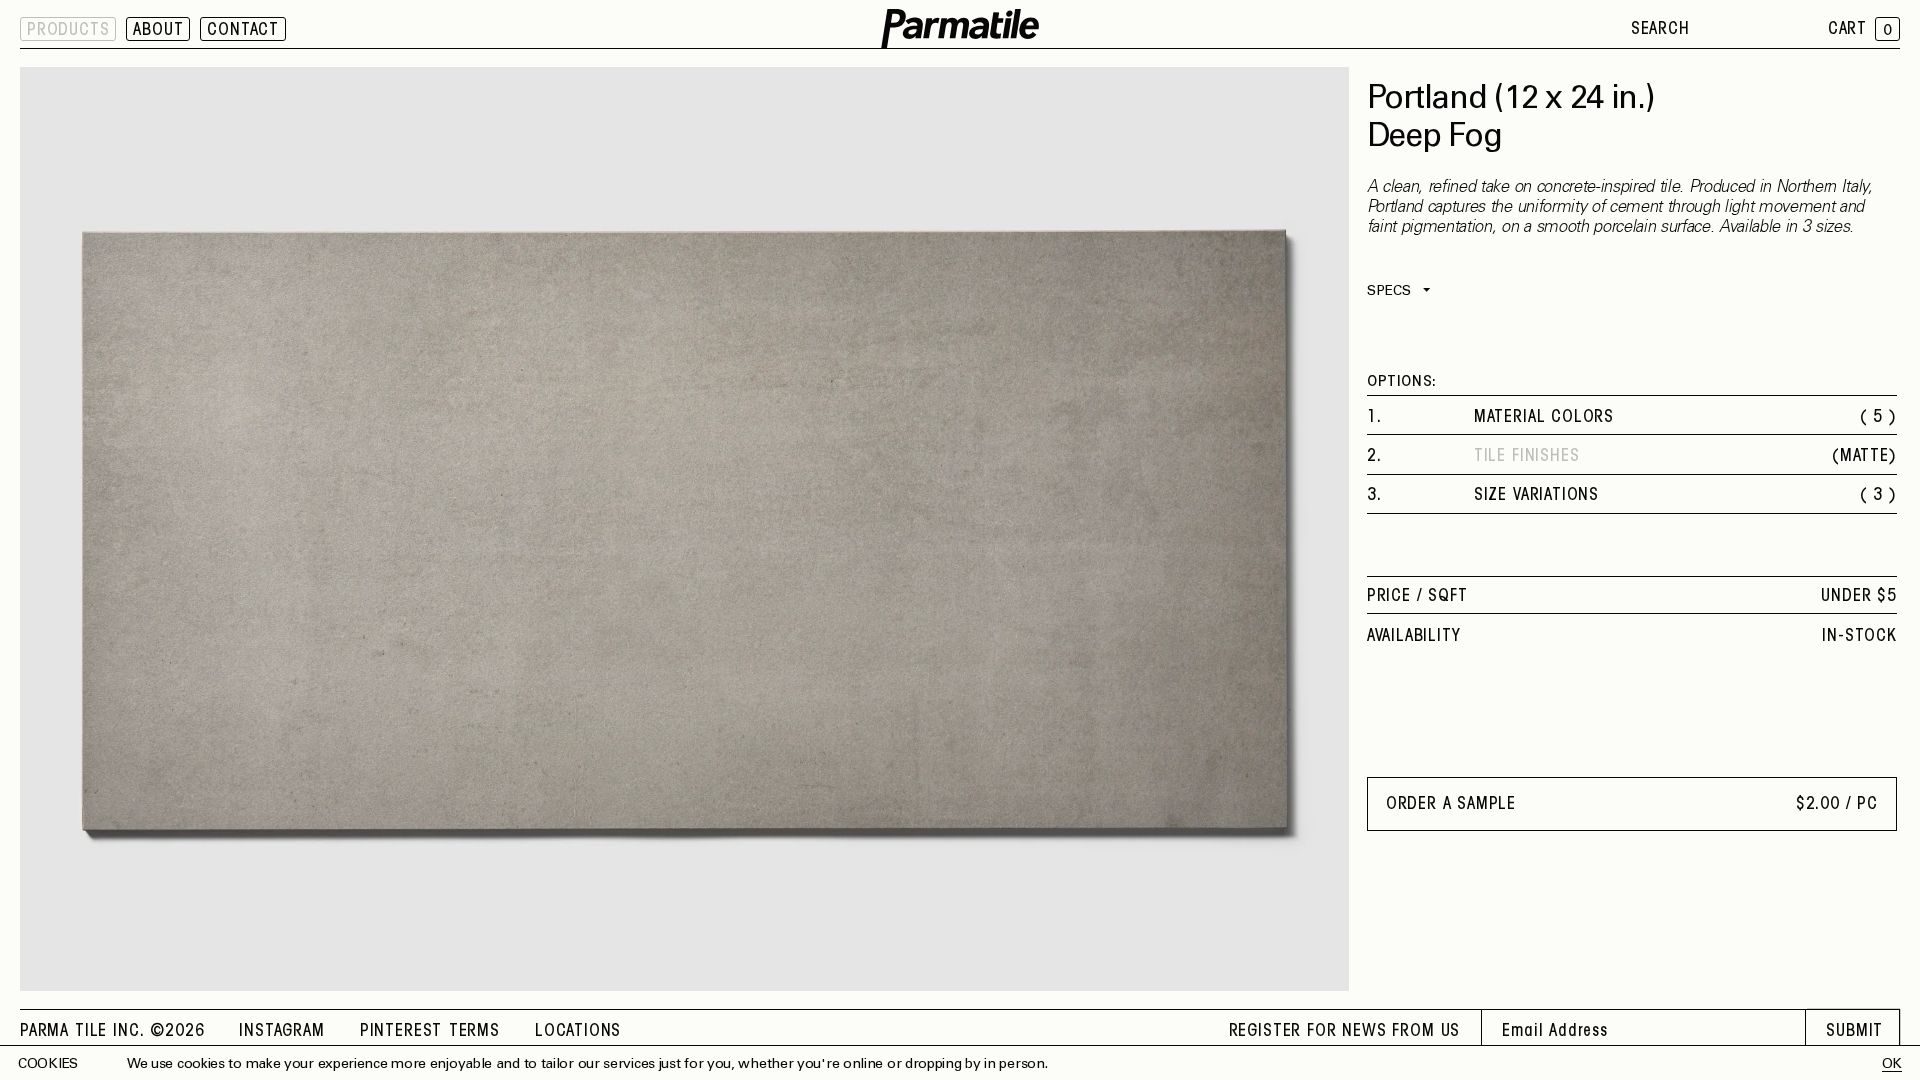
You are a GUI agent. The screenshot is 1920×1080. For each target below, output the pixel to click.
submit (1854, 1031)
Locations (578, 1031)
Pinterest (401, 1031)
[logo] (960, 29)
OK (1892, 1065)
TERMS (474, 1031)
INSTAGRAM (281, 1031)
